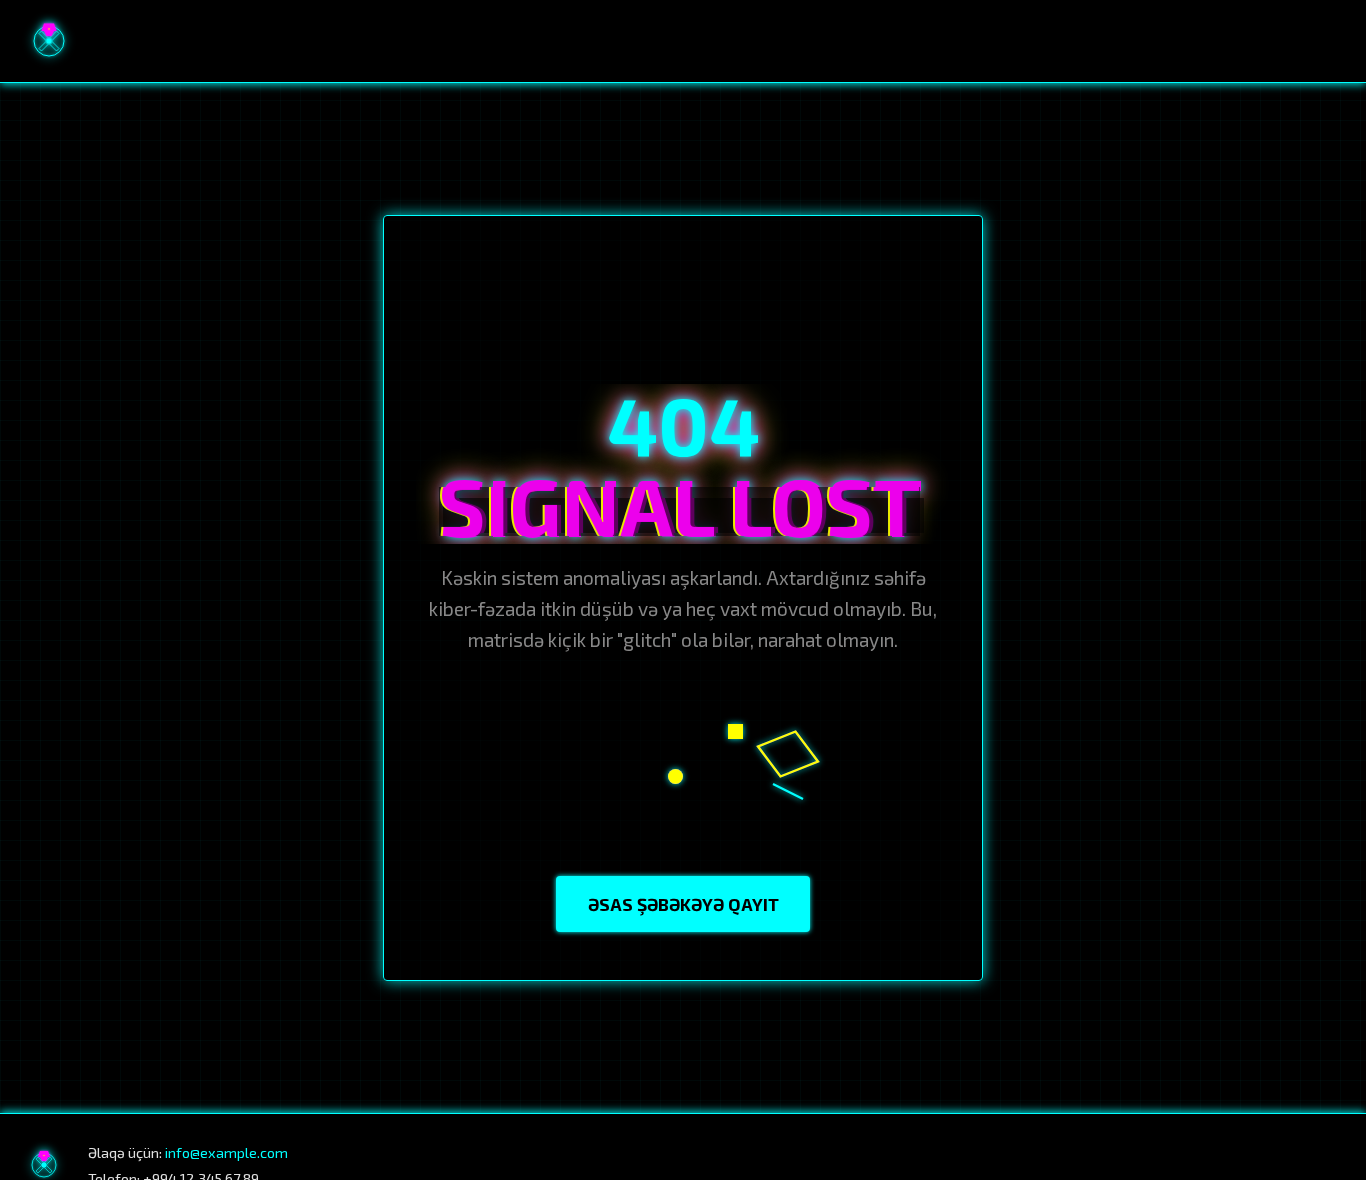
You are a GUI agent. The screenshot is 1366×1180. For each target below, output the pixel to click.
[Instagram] (1241, 1165)
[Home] (49, 41)
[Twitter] (1327, 1165)
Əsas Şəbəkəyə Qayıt (683, 904)
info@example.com (226, 1152)
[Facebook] (1199, 1165)
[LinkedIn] (1284, 1165)
